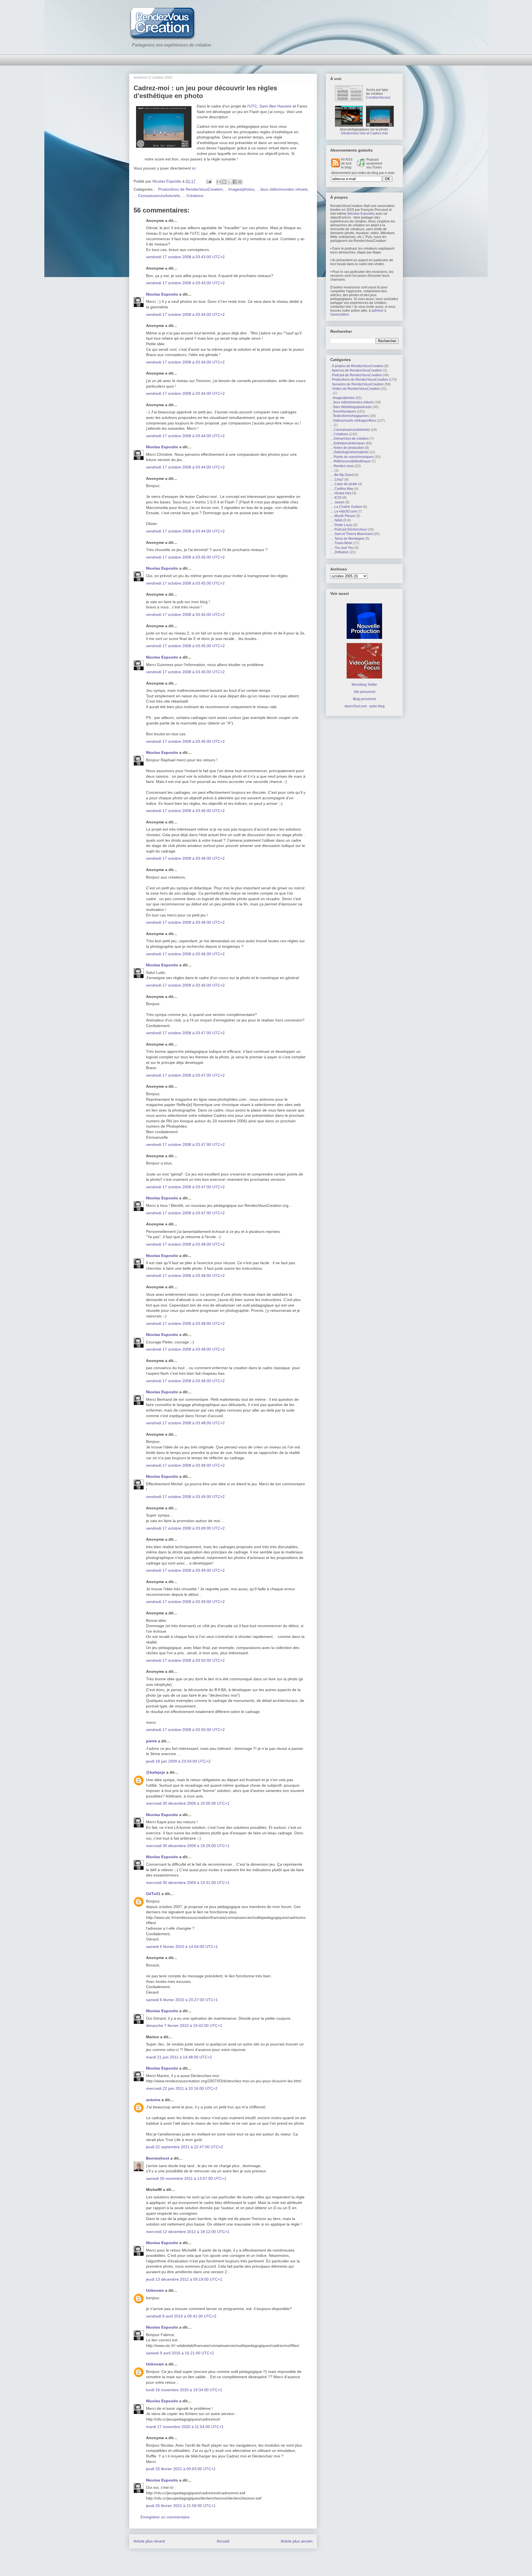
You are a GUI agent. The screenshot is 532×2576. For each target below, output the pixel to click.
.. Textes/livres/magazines (350, 416)
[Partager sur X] (229, 182)
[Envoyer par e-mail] (219, 182)
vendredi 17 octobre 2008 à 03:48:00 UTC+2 (185, 1244)
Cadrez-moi (379, 133)
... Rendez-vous (342, 466)
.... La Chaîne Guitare (346, 507)
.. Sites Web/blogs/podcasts (351, 407)
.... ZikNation (340, 552)
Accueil (223, 2541)
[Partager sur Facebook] (235, 182)
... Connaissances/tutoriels (157, 196)
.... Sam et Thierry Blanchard (351, 534)
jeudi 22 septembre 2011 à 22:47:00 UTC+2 (185, 2147)
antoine (153, 2100)
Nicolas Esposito (162, 294)
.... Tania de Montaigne (347, 539)
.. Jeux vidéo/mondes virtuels (282, 189)
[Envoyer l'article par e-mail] (209, 181)
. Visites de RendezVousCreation (355, 389)
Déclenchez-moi (353, 133)
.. (331, 393)
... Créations (193, 196)
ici (194, 168)
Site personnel (365, 692)
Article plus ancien (297, 2541)
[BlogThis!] (224, 182)
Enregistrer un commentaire (165, 2517)
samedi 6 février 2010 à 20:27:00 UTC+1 (182, 2000)
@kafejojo (156, 1772)
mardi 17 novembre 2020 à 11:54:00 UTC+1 (185, 2427)
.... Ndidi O (338, 520)
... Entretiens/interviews (348, 443)
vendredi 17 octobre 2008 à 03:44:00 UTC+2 (185, 314)
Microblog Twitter (364, 685)
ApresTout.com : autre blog (365, 706)
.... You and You (342, 548)
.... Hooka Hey (341, 493)
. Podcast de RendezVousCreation (356, 375)
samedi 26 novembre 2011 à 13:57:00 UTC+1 (186, 2178)
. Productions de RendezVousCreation (189, 189)
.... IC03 (336, 498)
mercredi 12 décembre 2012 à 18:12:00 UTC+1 (188, 2232)
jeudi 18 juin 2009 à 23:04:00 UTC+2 (178, 1761)
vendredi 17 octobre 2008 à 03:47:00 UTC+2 (185, 1033)
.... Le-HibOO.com (344, 511)
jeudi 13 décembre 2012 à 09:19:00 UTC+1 (184, 2279)
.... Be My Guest (342, 475)
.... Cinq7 (337, 480)
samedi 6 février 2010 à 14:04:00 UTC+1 (182, 1947)
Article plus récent (149, 2541)
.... (332, 470)
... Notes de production (347, 448)
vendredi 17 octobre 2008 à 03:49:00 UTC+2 (185, 1497)
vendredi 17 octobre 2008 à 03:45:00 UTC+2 (185, 557)
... (332, 425)
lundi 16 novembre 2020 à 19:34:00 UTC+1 (184, 2390)
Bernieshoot (158, 2158)
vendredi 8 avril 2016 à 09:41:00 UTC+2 (181, 2316)
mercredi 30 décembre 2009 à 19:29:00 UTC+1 (188, 1846)
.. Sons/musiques (343, 411)
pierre (151, 1741)
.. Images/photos (240, 189)
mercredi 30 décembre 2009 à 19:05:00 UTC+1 (188, 1803)
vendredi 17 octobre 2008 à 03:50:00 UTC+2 (185, 1660)
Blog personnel (365, 699)
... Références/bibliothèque (351, 461)
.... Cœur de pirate (344, 484)
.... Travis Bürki (341, 543)
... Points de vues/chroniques (352, 457)
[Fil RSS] (336, 166)
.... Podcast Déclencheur (349, 529)
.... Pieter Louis (341, 525)
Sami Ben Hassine (275, 106)
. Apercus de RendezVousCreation (356, 370)
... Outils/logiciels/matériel (349, 452)
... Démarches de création (350, 439)
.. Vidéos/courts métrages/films (353, 421)
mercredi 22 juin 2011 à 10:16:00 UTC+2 (182, 2088)
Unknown (155, 2290)
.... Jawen (337, 502)
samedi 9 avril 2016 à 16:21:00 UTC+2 (180, 2353)
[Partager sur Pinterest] (240, 182)
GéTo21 (153, 1894)
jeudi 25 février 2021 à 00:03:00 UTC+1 (181, 2469)
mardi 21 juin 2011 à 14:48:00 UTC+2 (179, 2057)
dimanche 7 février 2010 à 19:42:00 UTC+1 (184, 2026)
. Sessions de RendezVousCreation (357, 384)
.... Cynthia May (342, 489)
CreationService (378, 98)
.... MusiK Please (343, 516)
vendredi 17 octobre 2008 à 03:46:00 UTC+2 (185, 811)
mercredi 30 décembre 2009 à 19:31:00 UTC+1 (188, 1883)
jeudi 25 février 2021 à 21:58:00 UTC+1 (181, 2506)
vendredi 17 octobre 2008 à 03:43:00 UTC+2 (185, 257)
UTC (253, 106)
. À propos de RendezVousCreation (357, 366)
